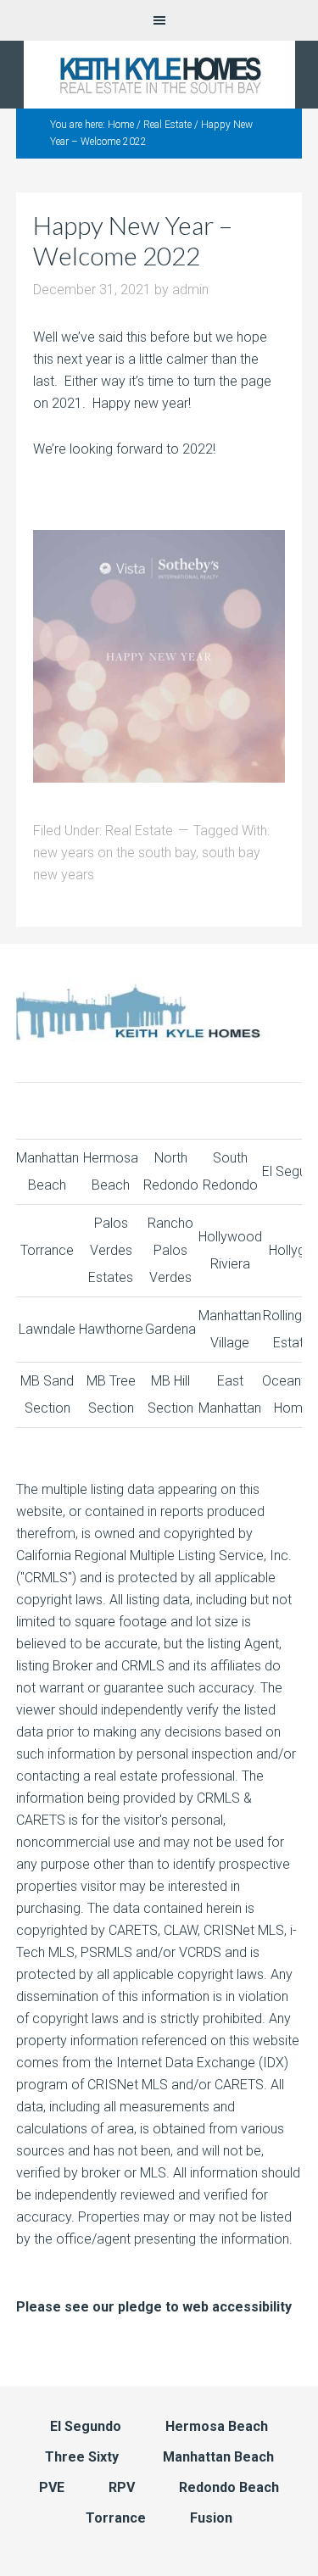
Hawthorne (111, 1329)
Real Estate (139, 831)
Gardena (170, 1329)
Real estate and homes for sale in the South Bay (159, 75)
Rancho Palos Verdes (170, 1250)
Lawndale (47, 1329)
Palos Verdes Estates (111, 1250)
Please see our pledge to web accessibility (154, 2307)
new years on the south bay (114, 853)
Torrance (47, 1250)
